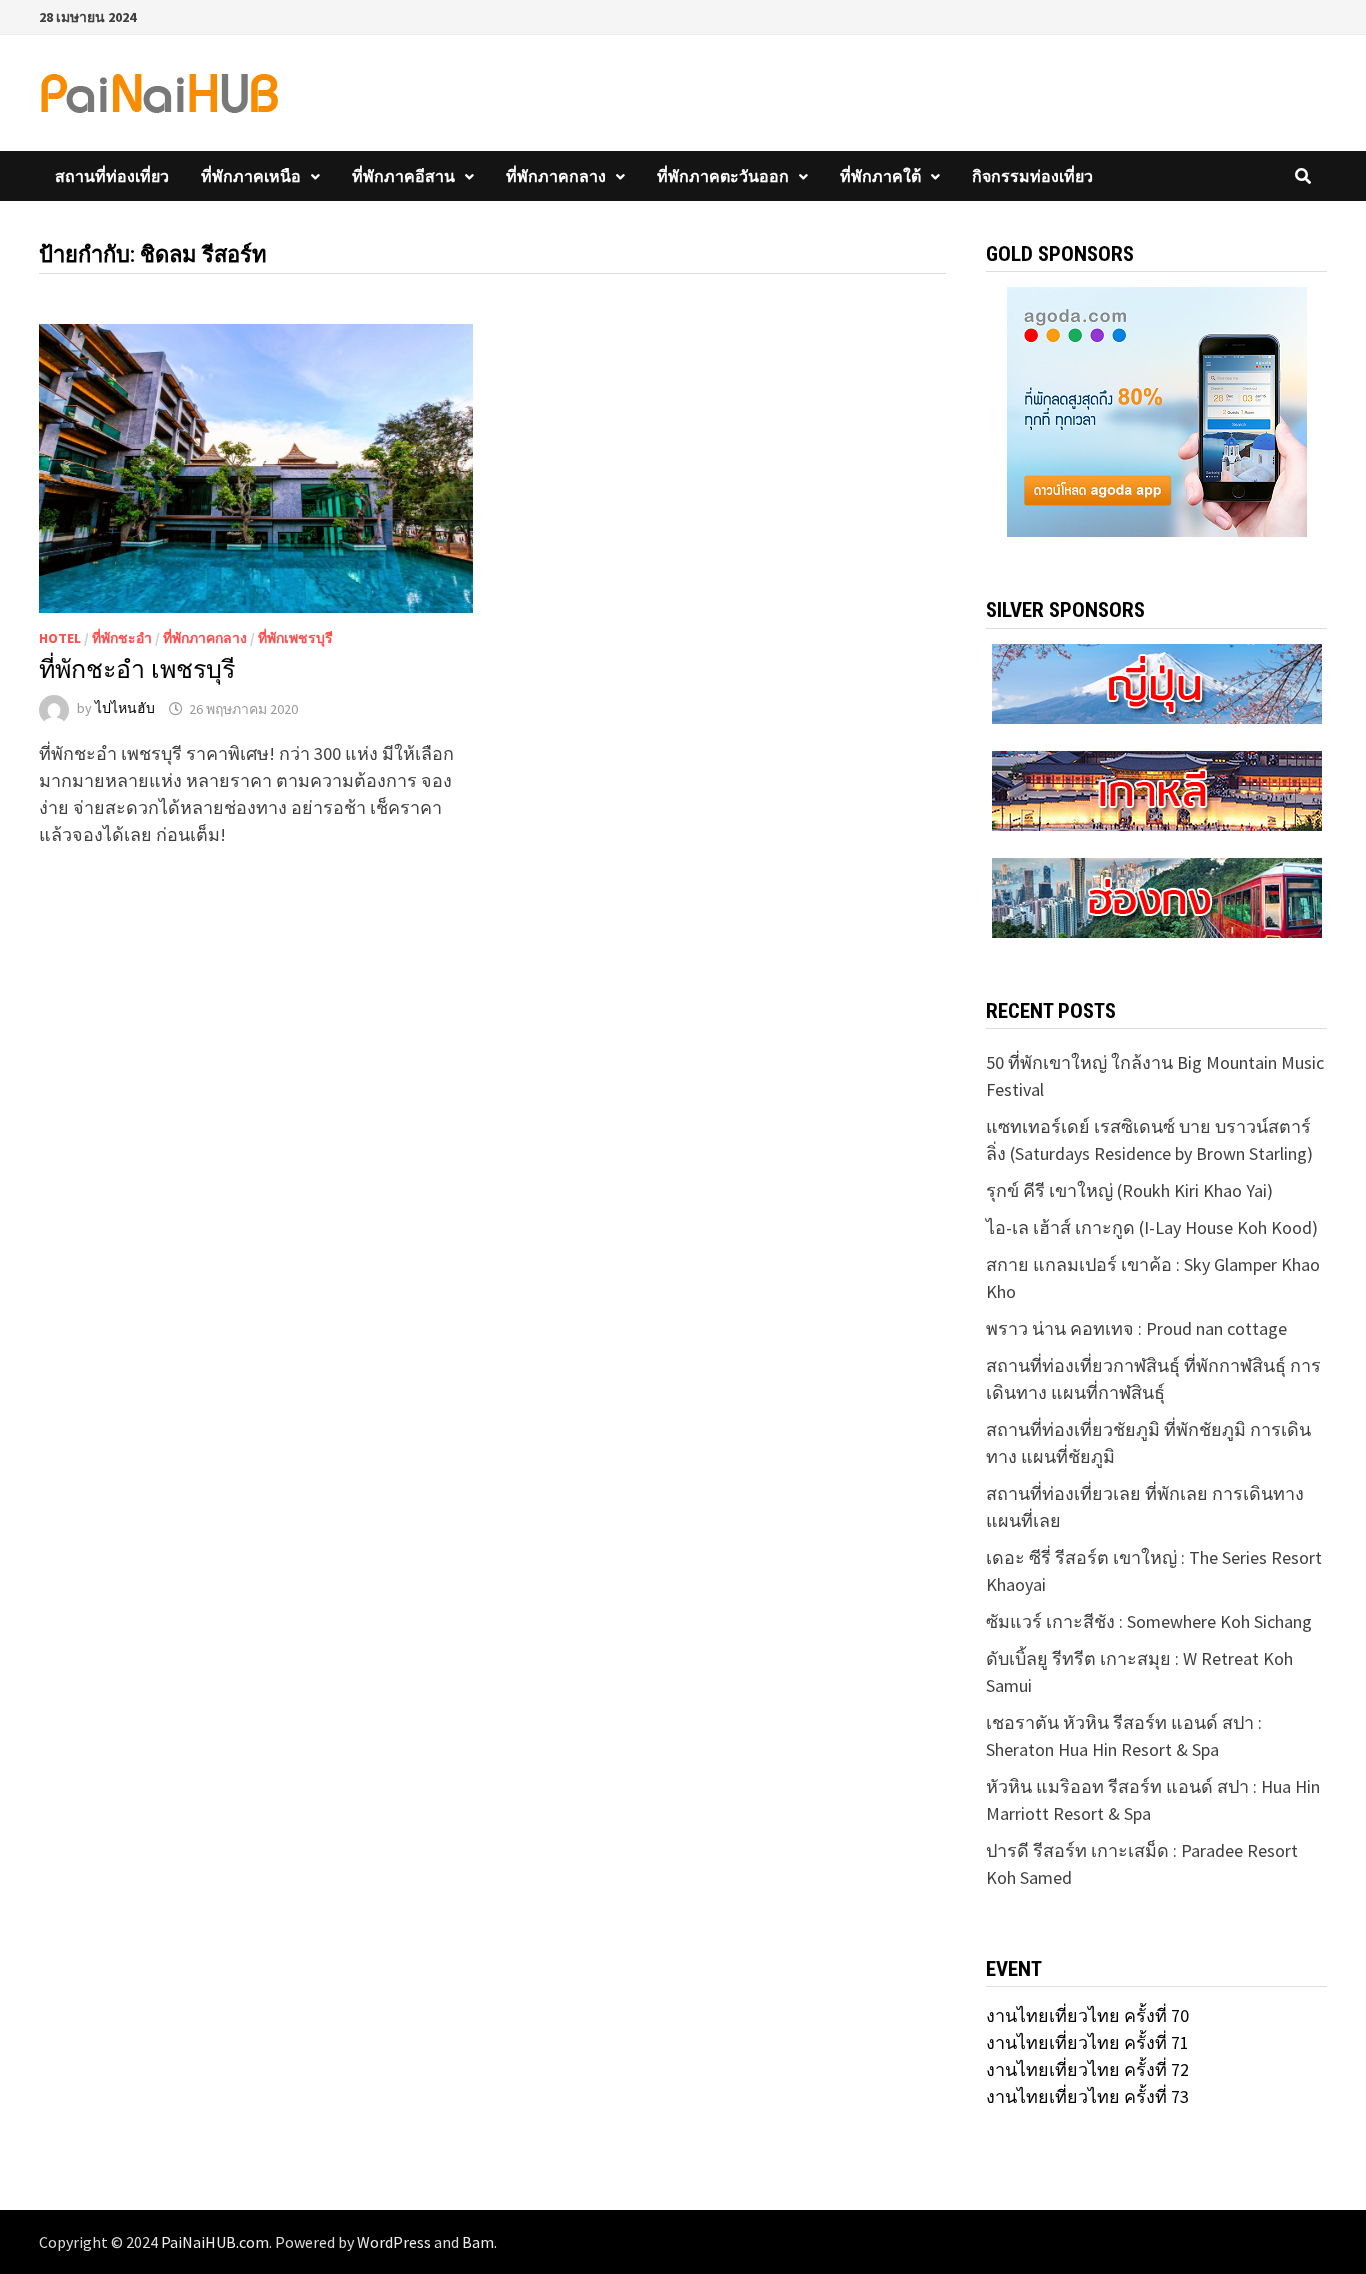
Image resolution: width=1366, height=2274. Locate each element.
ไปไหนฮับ (125, 709)
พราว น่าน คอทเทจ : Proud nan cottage (1136, 1328)
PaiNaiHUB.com (215, 2242)
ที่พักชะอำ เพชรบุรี (137, 669)
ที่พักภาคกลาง (556, 176)
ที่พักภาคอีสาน (403, 176)
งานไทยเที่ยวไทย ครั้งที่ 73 (1087, 2096)
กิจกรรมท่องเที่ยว (1032, 176)
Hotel (60, 638)
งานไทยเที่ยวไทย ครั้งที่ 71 (1087, 2042)
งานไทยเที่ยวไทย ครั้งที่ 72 (1087, 2069)
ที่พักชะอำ (122, 638)
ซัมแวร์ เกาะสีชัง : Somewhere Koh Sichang (1149, 1621)
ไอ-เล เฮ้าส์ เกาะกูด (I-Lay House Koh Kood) (1152, 1227)
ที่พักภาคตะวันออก (723, 176)
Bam (478, 2242)
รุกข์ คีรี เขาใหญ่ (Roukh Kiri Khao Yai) (1129, 1190)
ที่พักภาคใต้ (880, 176)
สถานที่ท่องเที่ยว (112, 176)
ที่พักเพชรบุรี (295, 638)
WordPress (394, 2242)
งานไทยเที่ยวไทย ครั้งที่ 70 (1087, 2015)
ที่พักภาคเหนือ (251, 176)
